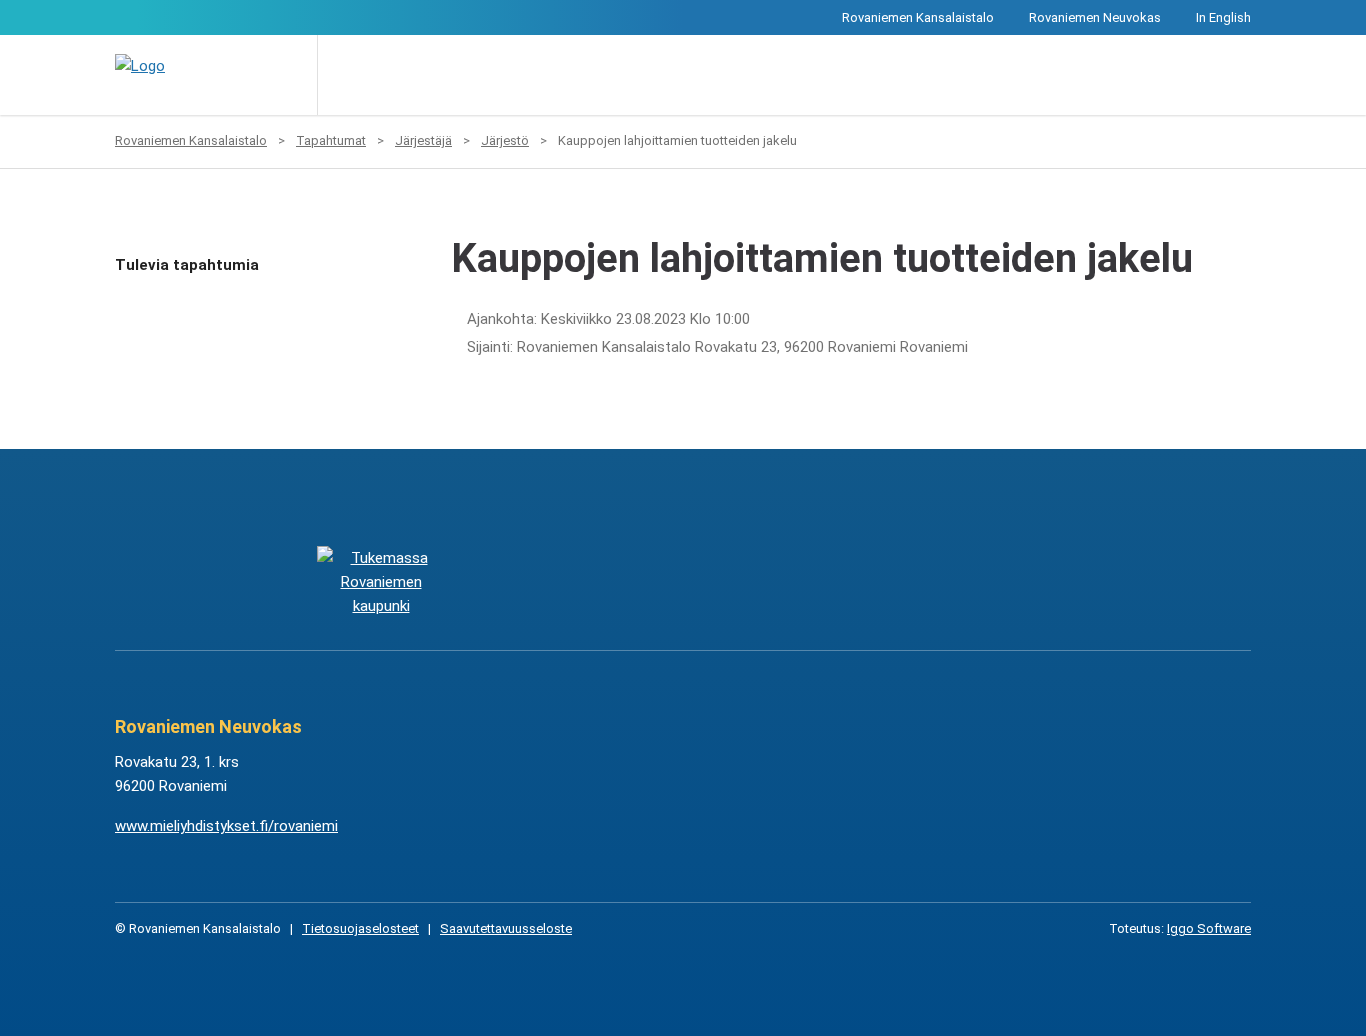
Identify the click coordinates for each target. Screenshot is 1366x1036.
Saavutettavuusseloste (506, 928)
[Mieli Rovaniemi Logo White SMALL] (984, 581)
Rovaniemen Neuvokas (1095, 17)
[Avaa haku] (347, 75)
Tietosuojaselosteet (360, 928)
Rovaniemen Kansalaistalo (918, 17)
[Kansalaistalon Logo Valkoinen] (582, 581)
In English (1223, 17)
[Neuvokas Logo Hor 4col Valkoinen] (783, 581)
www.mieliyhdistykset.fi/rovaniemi (226, 826)
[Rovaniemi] (380, 581)
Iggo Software (1209, 928)
